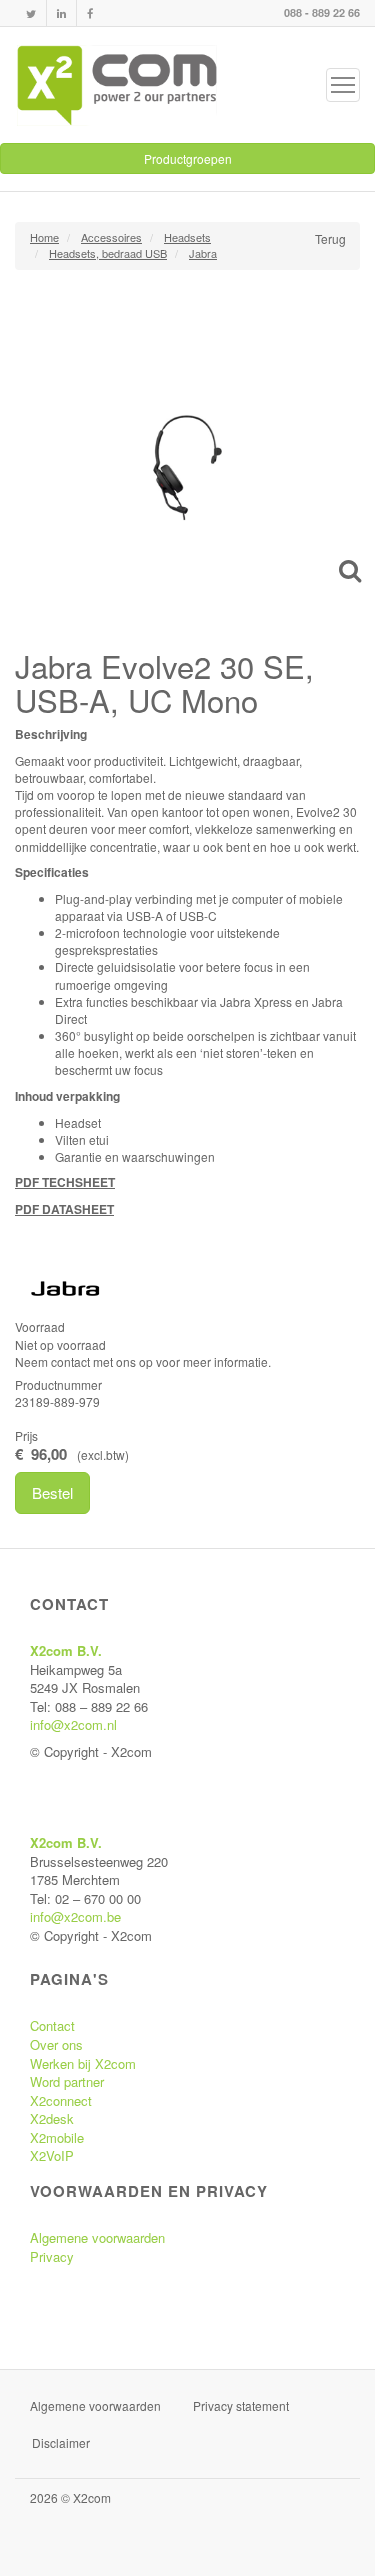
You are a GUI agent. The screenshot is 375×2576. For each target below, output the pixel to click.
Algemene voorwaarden (97, 2237)
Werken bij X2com (83, 2063)
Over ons (56, 2044)
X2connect (61, 2100)
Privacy (52, 2256)
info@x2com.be (75, 1916)
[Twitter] (31, 13)
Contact (52, 2025)
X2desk (52, 2118)
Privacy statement (241, 2405)
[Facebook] (90, 13)
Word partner (67, 2081)
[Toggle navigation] (343, 85)
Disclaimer (61, 2442)
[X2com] (117, 85)
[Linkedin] (61, 13)
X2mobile (57, 2137)
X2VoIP (52, 2155)
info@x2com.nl (73, 1724)
